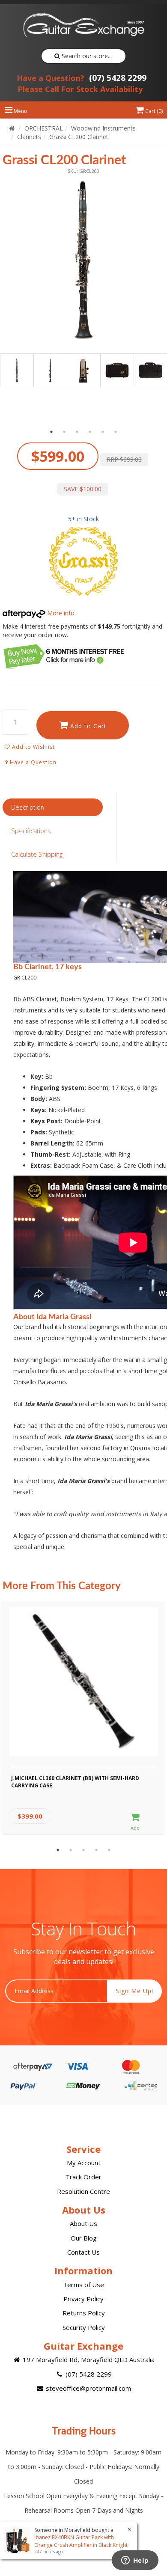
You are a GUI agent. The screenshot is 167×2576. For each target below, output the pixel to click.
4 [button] (90, 432)
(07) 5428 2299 (82, 78)
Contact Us (83, 2252)
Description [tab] (28, 807)
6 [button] (116, 432)
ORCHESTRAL (44, 128)
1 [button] (51, 432)
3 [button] (77, 432)
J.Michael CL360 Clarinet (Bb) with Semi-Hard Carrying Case (75, 1782)
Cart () (153, 111)
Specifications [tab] (31, 831)
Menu (20, 111)
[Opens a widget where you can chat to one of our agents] (135, 2561)
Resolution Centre (83, 2191)
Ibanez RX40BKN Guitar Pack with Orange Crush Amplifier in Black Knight (81, 2541)
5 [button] (103, 432)
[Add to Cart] (135, 1822)
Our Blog (84, 2238)
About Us (83, 2223)
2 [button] (64, 432)
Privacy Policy (83, 2299)
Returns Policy (84, 2313)
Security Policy (84, 2327)
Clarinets (29, 137)
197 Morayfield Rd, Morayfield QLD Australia (88, 2359)
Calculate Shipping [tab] (37, 854)
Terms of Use (83, 2285)
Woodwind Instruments (103, 128)
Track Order (83, 2177)
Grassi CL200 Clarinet (79, 137)
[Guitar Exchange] (83, 25)
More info (60, 613)
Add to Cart (87, 726)
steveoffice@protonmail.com (88, 2388)
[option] (83, 260)
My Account (84, 2163)
